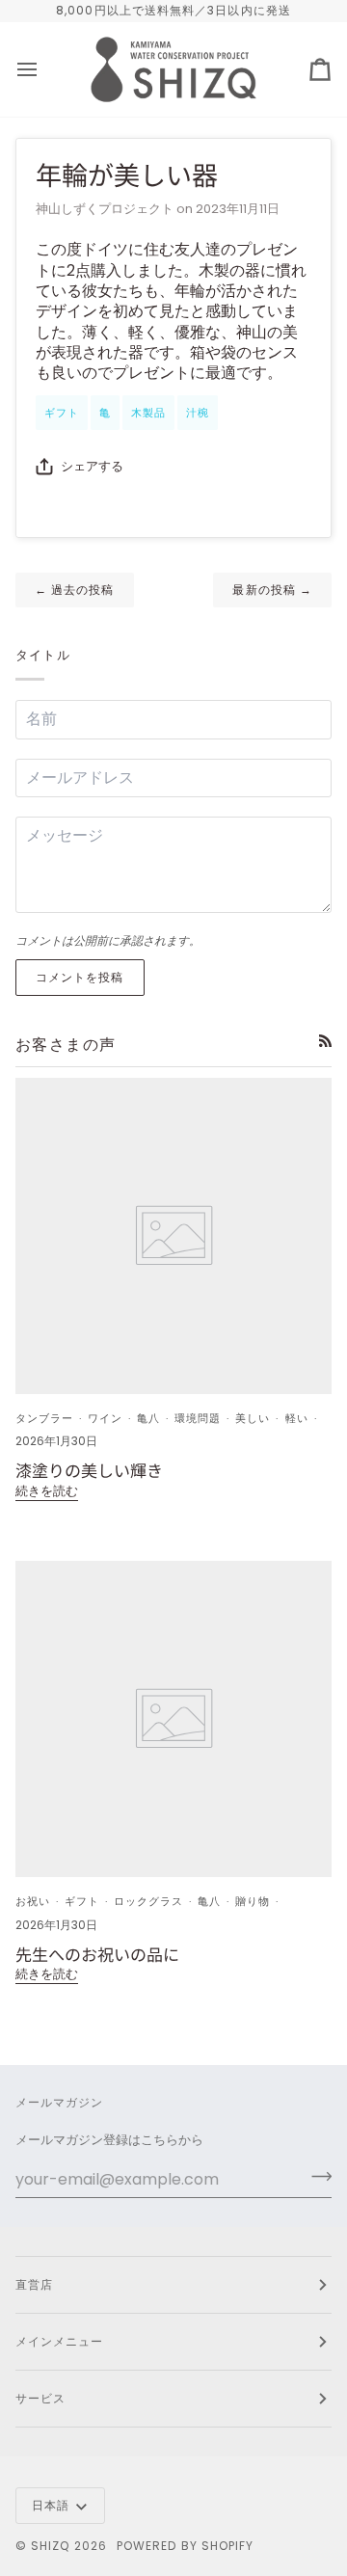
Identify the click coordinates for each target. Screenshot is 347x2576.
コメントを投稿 (80, 977)
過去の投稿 (75, 590)
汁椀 (198, 413)
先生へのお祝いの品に (97, 1954)
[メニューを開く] (44, 69)
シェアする (92, 466)
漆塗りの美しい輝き (89, 1470)
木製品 (148, 413)
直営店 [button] (34, 2284)
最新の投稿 (272, 590)
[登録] (316, 2177)
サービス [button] (40, 2398)
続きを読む (47, 1491)
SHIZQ (50, 2546)
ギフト (62, 413)
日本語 (51, 2505)
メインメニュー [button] (60, 2341)
